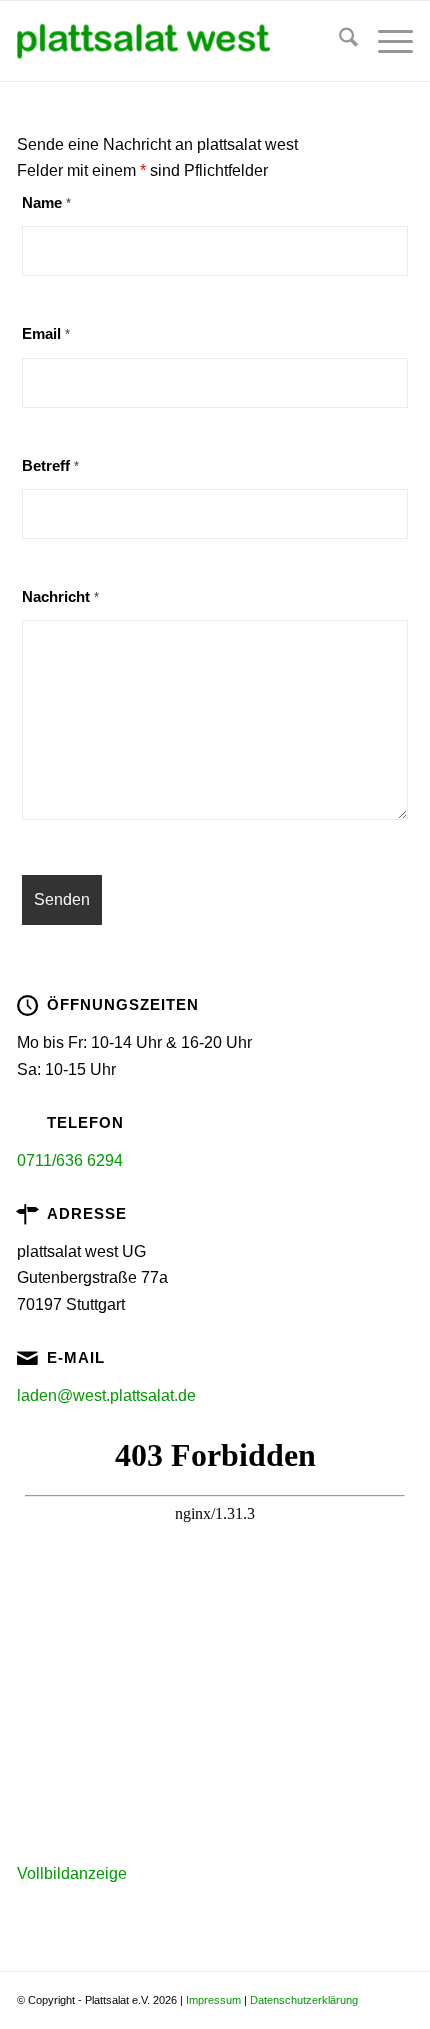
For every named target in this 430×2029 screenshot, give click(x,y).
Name (46, 203)
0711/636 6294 (70, 1160)
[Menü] (385, 41)
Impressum (213, 2000)
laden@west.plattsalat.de (106, 1395)
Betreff (50, 466)
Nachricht (60, 597)
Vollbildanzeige (72, 1873)
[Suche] (338, 41)
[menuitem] (338, 41)
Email (46, 334)
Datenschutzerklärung (304, 2000)
